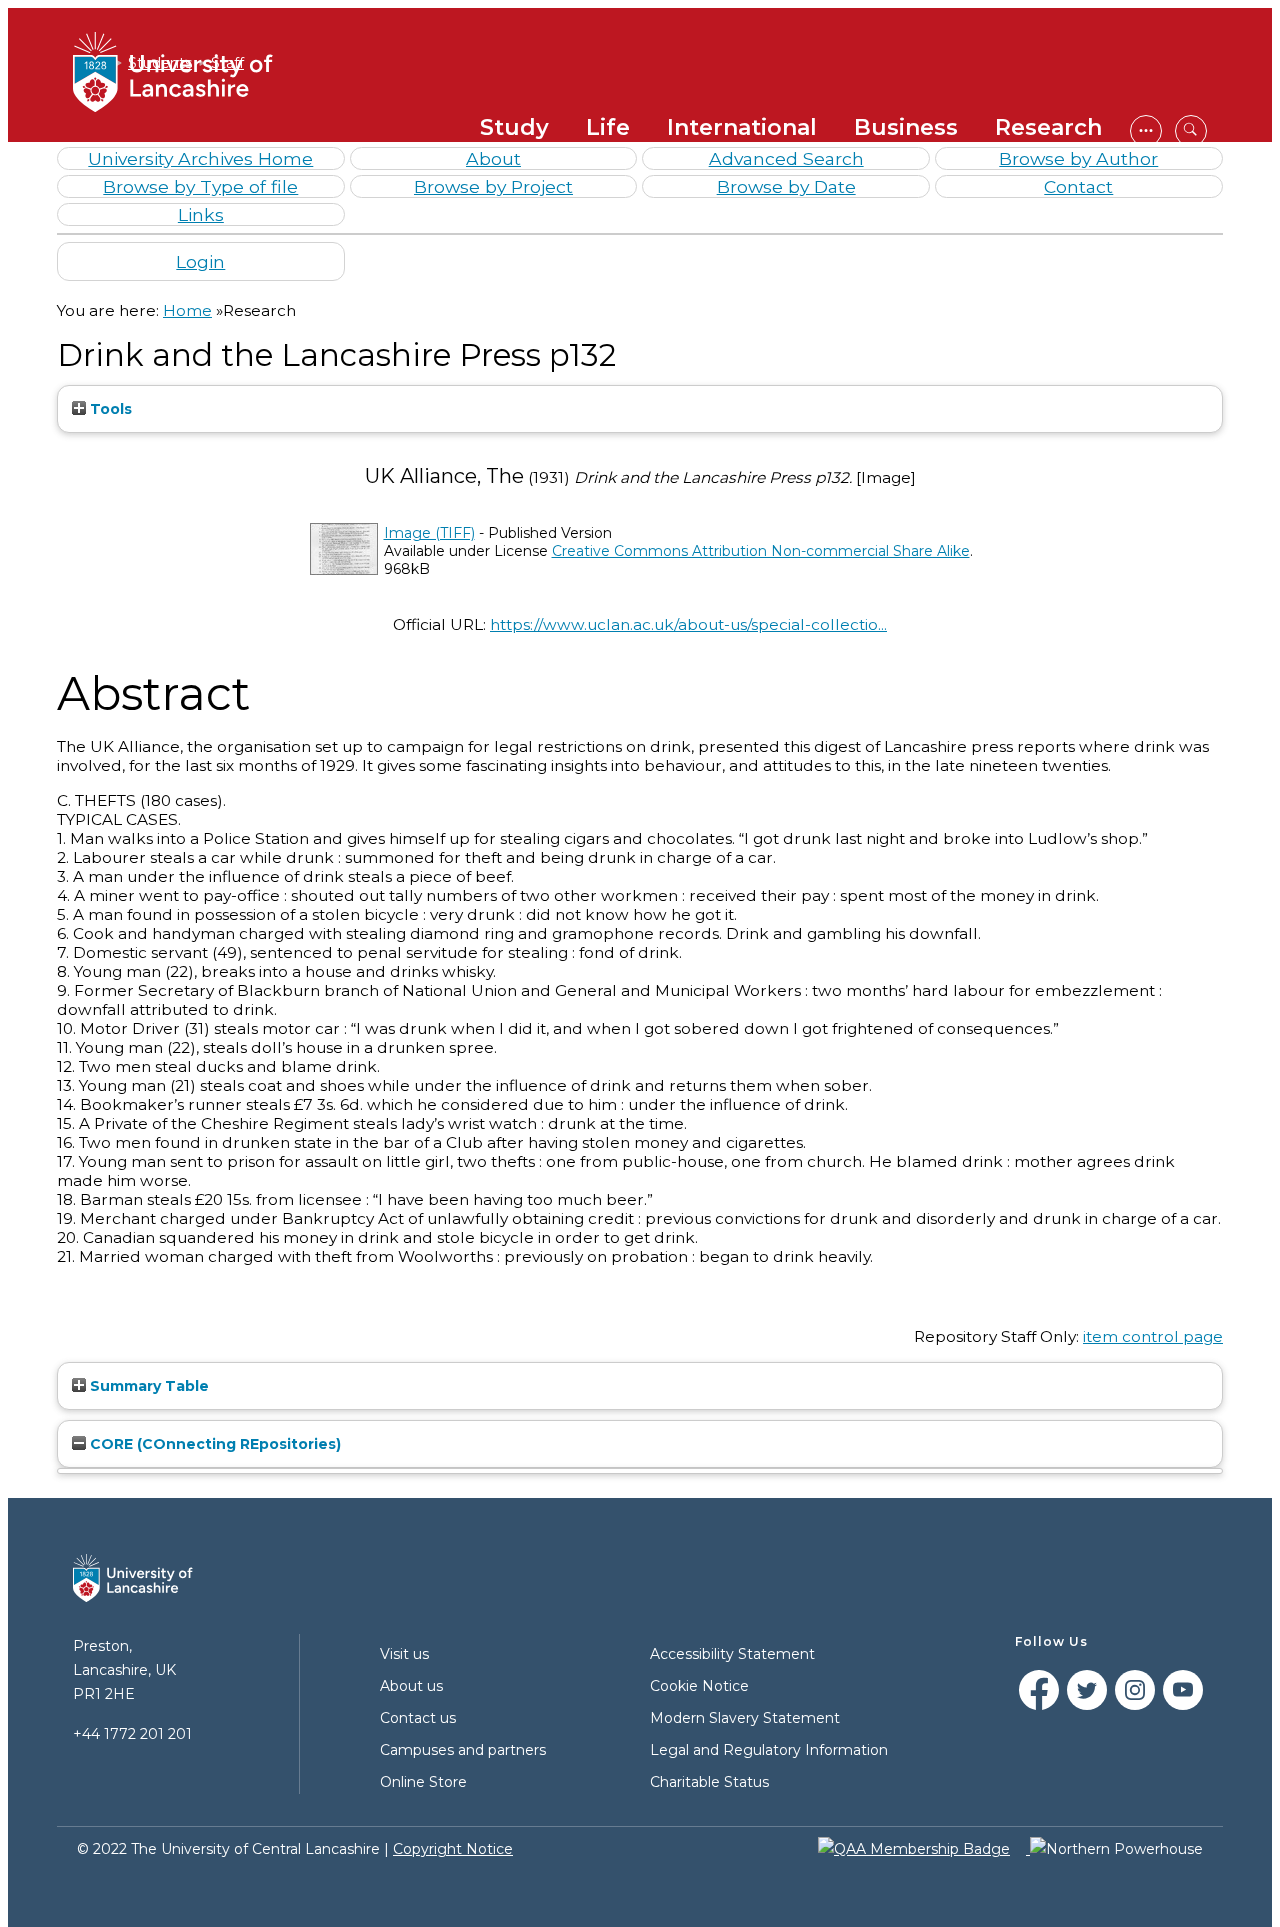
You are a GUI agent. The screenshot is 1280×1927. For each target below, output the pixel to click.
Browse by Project (493, 186)
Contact (1078, 186)
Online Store (423, 1782)
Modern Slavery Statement (745, 1718)
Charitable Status (709, 1782)
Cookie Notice (699, 1686)
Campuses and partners (463, 1750)
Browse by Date (786, 186)
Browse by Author (1078, 158)
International (742, 127)
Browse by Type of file (200, 186)
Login (200, 261)
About (493, 158)
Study (514, 127)
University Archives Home (200, 158)
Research (1048, 127)
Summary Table (147, 1386)
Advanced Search (786, 158)
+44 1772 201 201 (132, 1734)
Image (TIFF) (429, 533)
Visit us (404, 1654)
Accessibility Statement (732, 1654)
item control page (1153, 1336)
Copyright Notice (453, 1849)
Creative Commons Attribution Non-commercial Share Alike (761, 551)
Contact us (418, 1718)
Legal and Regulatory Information (769, 1750)
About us (411, 1686)
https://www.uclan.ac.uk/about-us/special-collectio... (688, 624)
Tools (109, 409)
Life (608, 127)
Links (201, 214)
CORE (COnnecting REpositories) (213, 1444)
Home (187, 310)
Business (906, 127)
